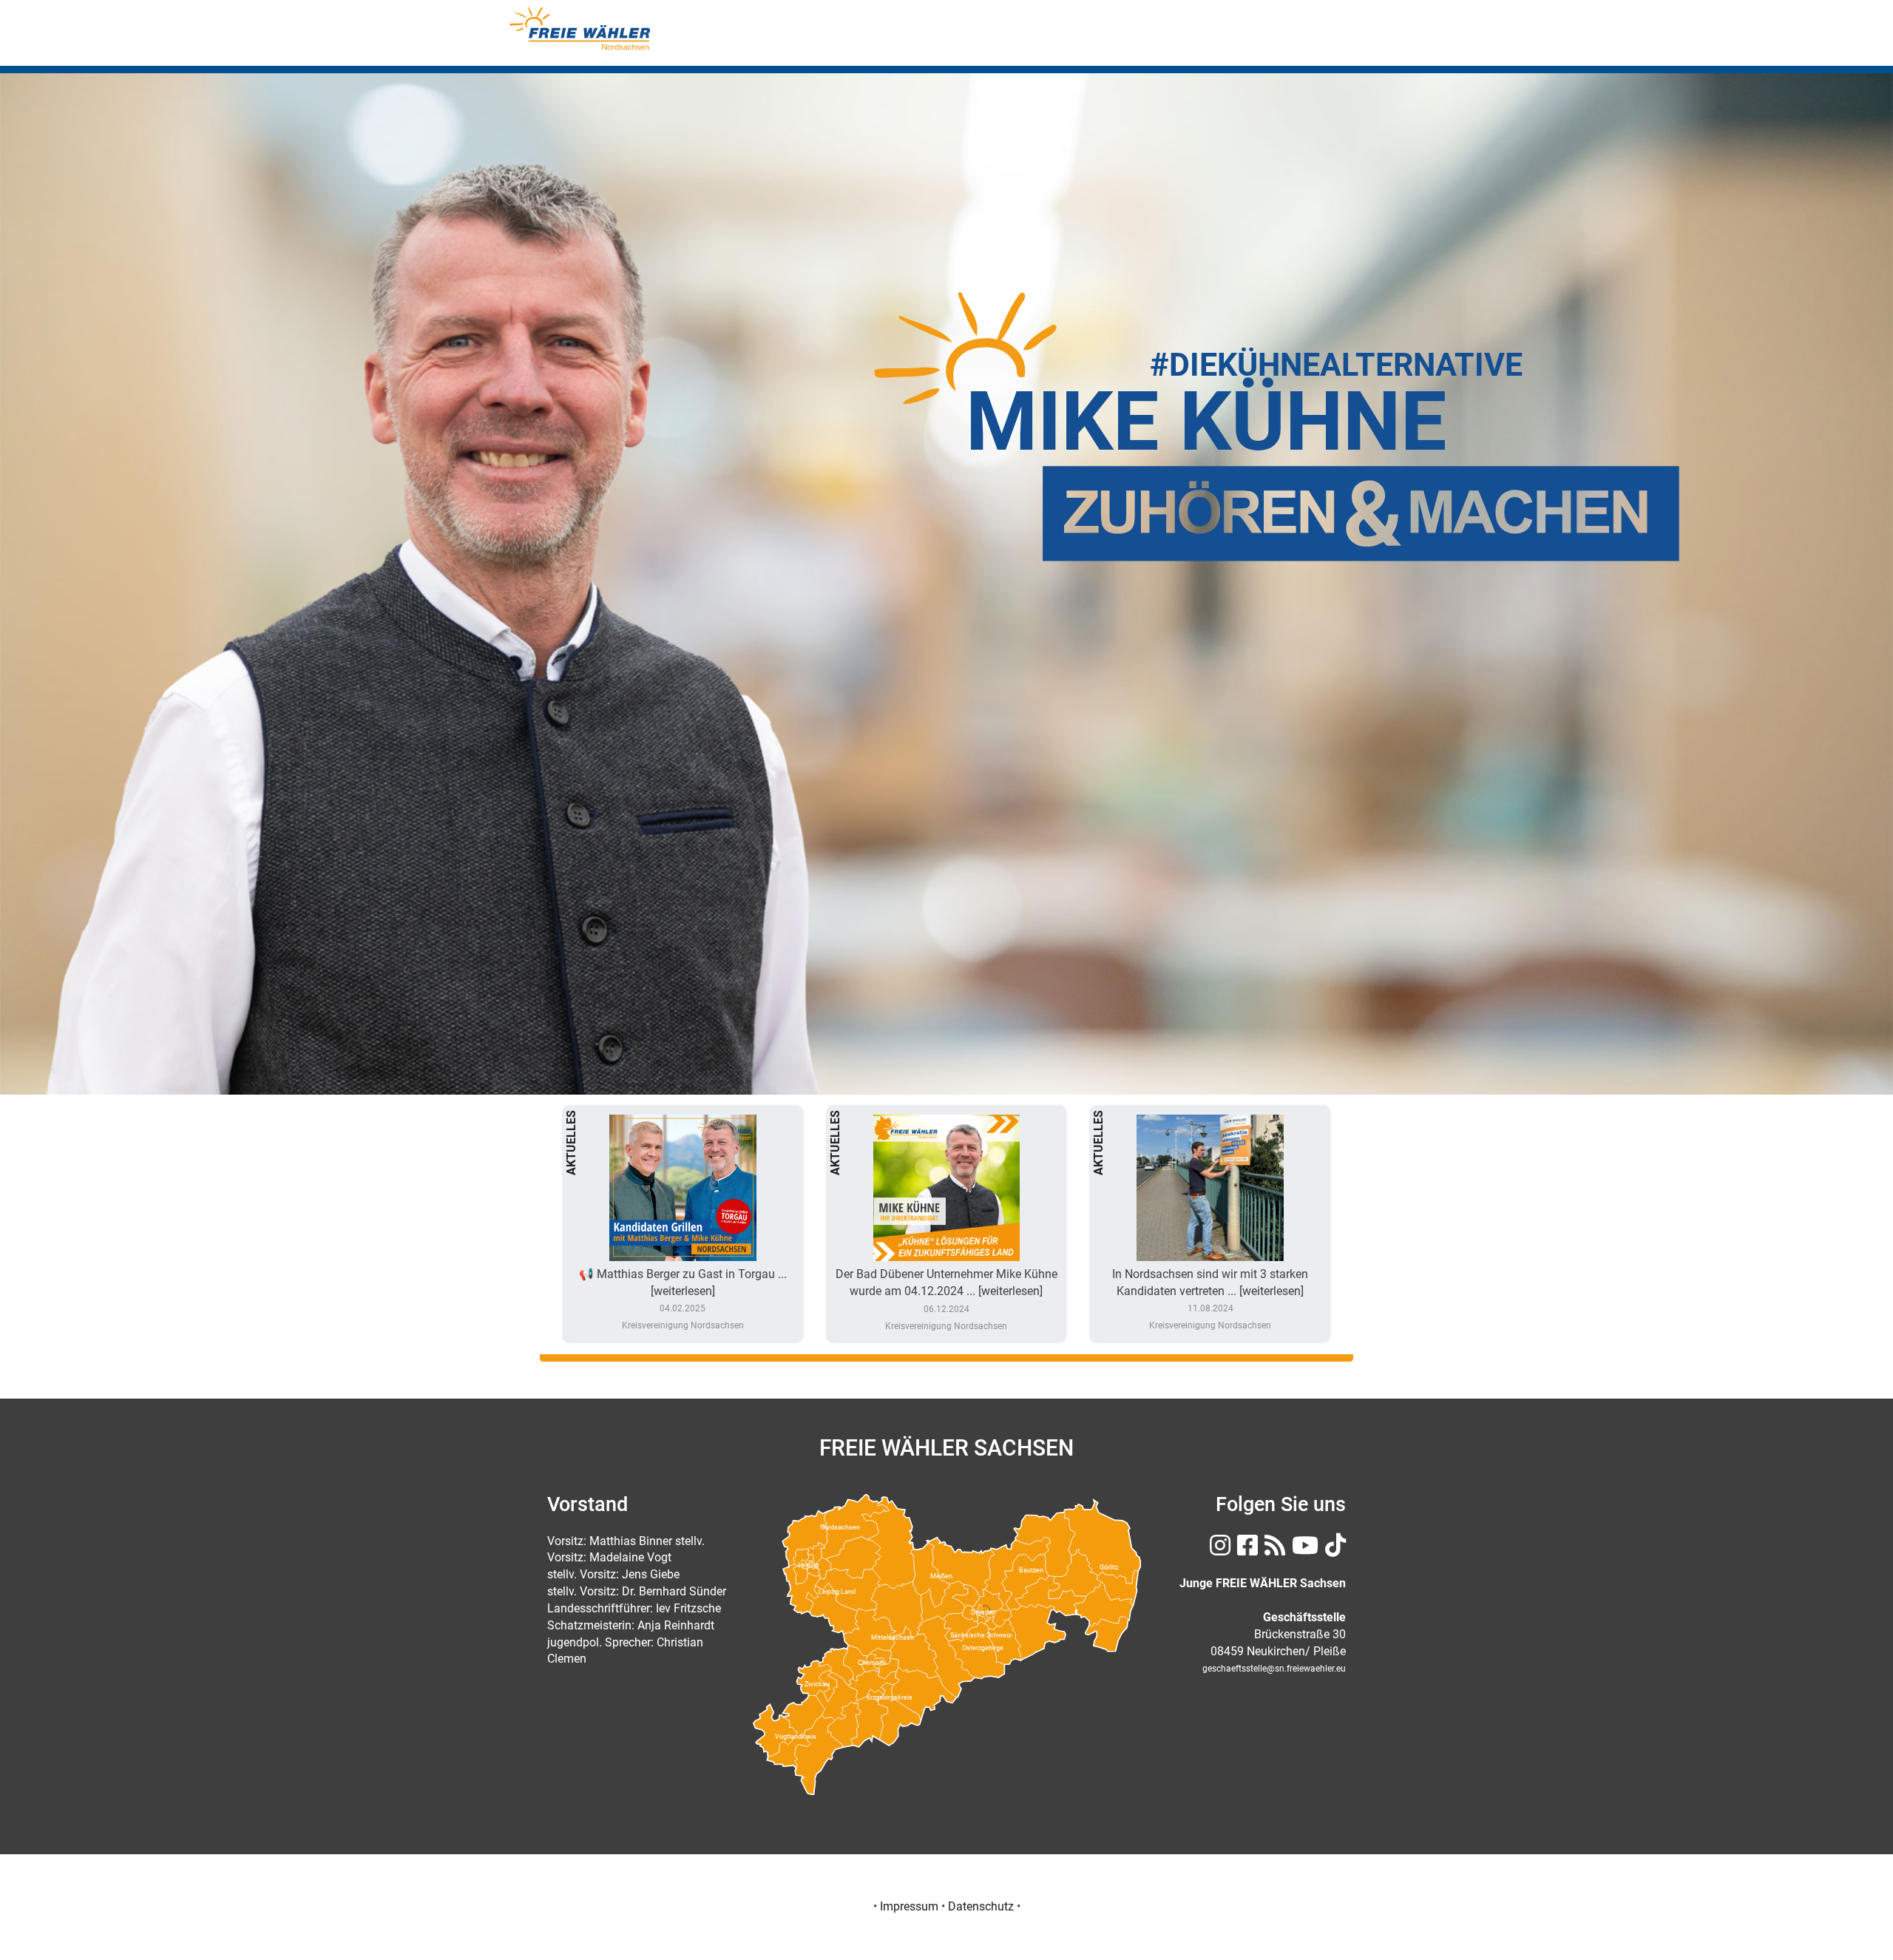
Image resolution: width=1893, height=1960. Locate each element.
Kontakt (1330, 43)
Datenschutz (981, 1906)
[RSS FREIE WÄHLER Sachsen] (1273, 1550)
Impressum (909, 1906)
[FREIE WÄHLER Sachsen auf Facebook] (1246, 1550)
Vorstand (969, 43)
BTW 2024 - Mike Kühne (1159, 43)
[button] (142, 533)
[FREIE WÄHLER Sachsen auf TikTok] (1334, 1550)
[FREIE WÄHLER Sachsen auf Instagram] (1218, 1550)
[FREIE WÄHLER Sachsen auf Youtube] (1303, 1550)
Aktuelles (1046, 43)
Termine (1264, 43)
